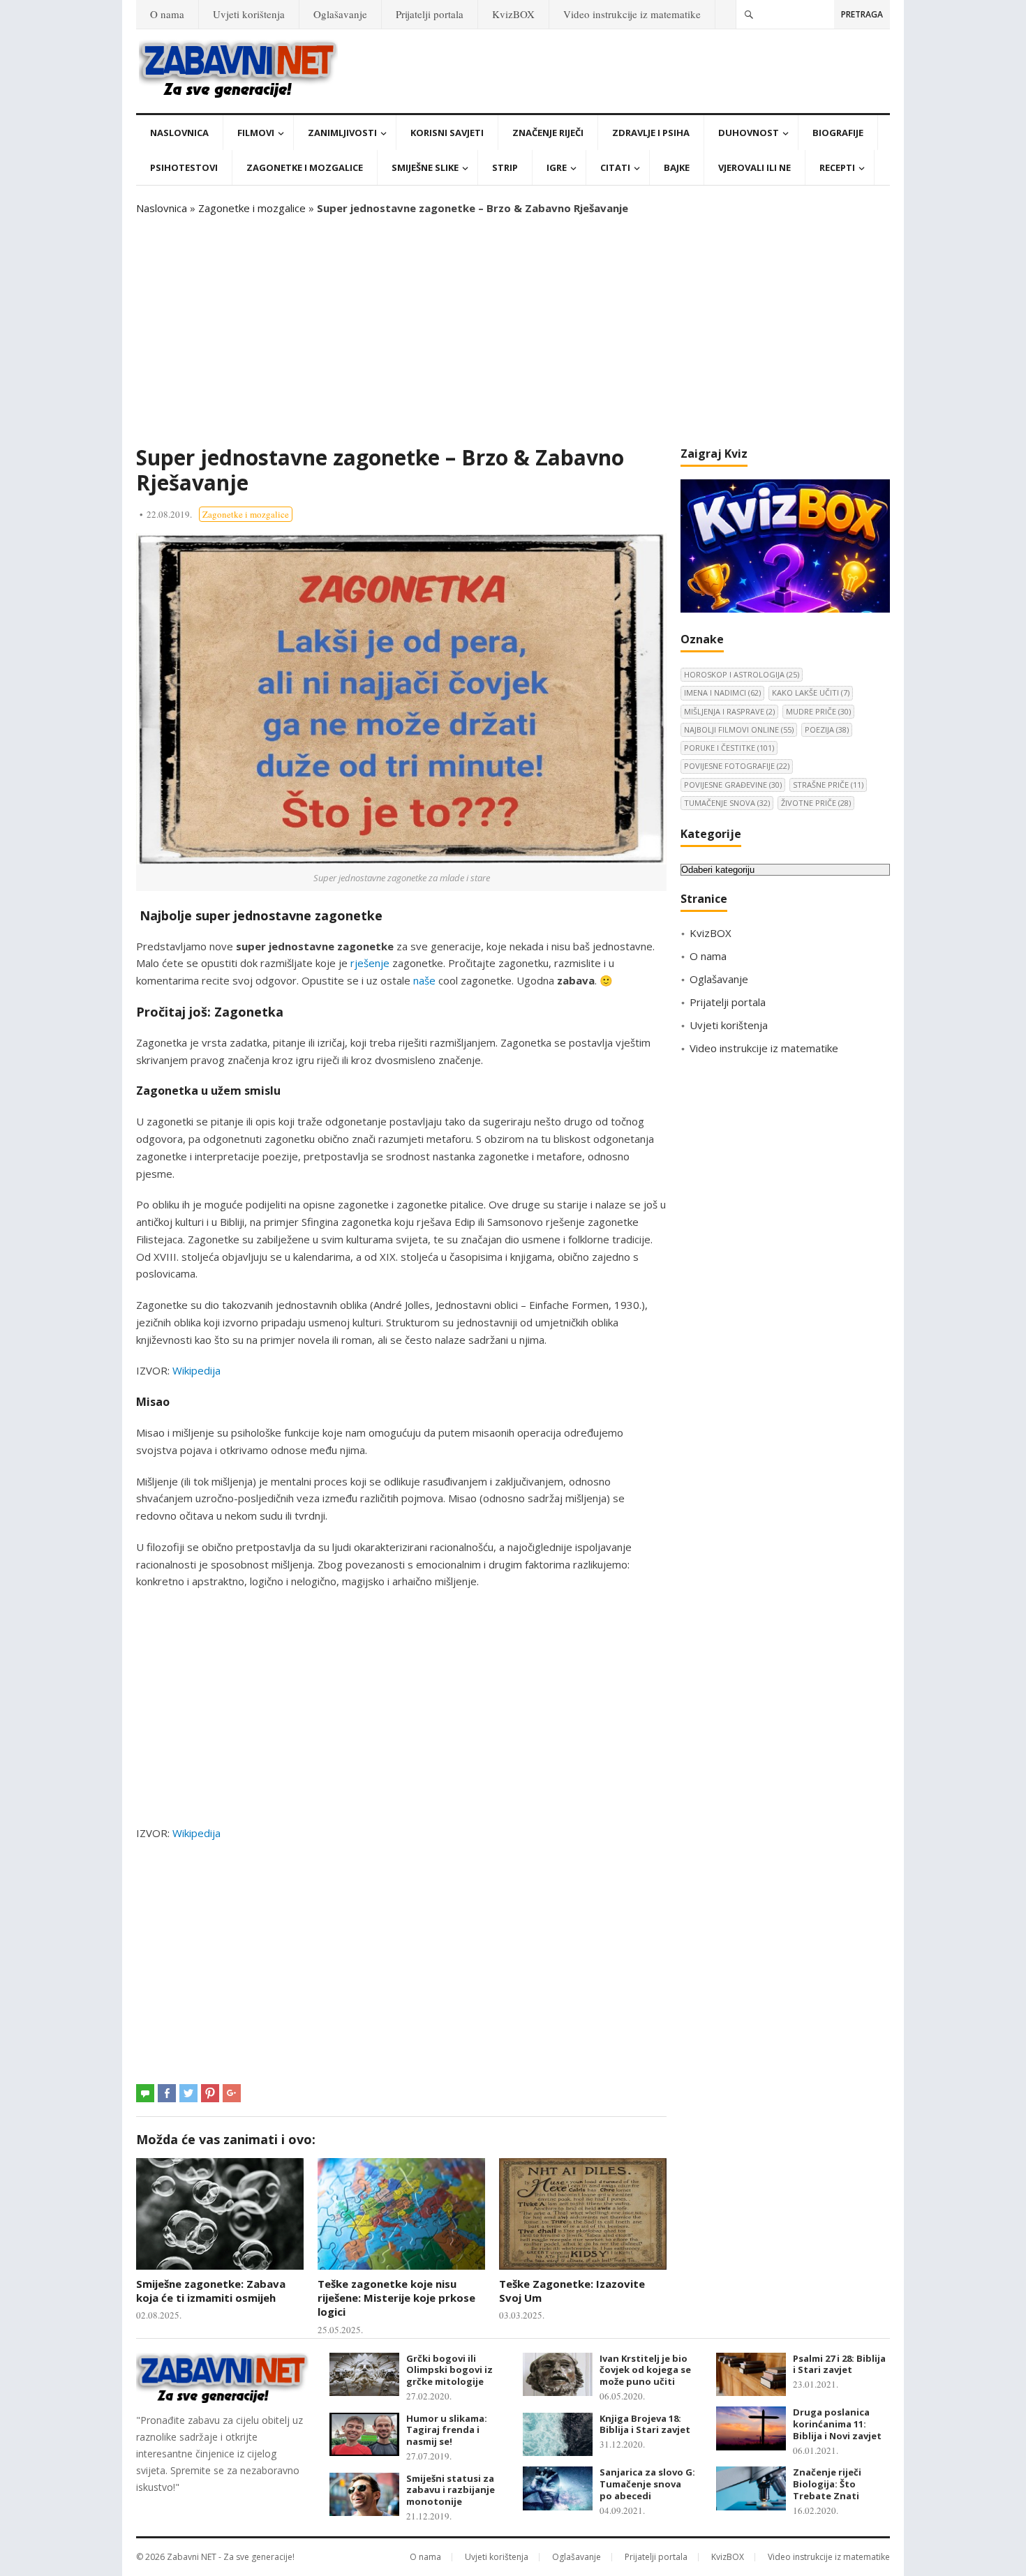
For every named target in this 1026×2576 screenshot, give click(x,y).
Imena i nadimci (722, 692)
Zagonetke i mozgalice (305, 167)
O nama (167, 14)
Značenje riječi (548, 133)
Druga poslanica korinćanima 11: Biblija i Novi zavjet (837, 2424)
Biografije (838, 133)
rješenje (370, 963)
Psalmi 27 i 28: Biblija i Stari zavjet (839, 2364)
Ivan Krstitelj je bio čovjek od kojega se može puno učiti (645, 2370)
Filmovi (256, 133)
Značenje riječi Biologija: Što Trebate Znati (827, 2484)
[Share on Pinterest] (210, 2093)
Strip (505, 167)
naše (424, 980)
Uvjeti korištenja (249, 14)
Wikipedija (196, 1370)
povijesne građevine (733, 785)
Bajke (677, 167)
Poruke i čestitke (729, 748)
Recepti (837, 167)
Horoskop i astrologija (742, 674)
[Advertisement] (513, 331)
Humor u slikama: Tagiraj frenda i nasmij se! (447, 2430)
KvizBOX (513, 14)
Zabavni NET (192, 2557)
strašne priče (828, 785)
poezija (827, 729)
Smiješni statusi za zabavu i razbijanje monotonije (451, 2490)
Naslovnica (179, 133)
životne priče (816, 803)
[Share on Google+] (232, 2093)
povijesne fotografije (737, 766)
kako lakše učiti (811, 692)
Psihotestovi (184, 167)
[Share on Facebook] (167, 2093)
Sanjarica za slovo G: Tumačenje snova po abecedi (647, 2484)
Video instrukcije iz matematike (632, 14)
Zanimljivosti (342, 133)
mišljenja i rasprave (729, 711)
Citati (615, 167)
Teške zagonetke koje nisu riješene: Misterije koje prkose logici (396, 2298)
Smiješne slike (425, 167)
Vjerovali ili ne (754, 167)
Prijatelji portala (430, 14)
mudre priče (818, 711)
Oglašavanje (340, 14)
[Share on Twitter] (188, 2093)
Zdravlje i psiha (651, 133)
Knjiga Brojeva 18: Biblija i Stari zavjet (645, 2424)
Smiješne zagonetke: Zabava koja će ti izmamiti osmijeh (211, 2291)
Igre (557, 167)
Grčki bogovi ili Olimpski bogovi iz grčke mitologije (449, 2370)
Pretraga (862, 14)
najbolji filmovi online (739, 729)
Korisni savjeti (447, 133)
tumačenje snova (727, 803)
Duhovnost (749, 133)
